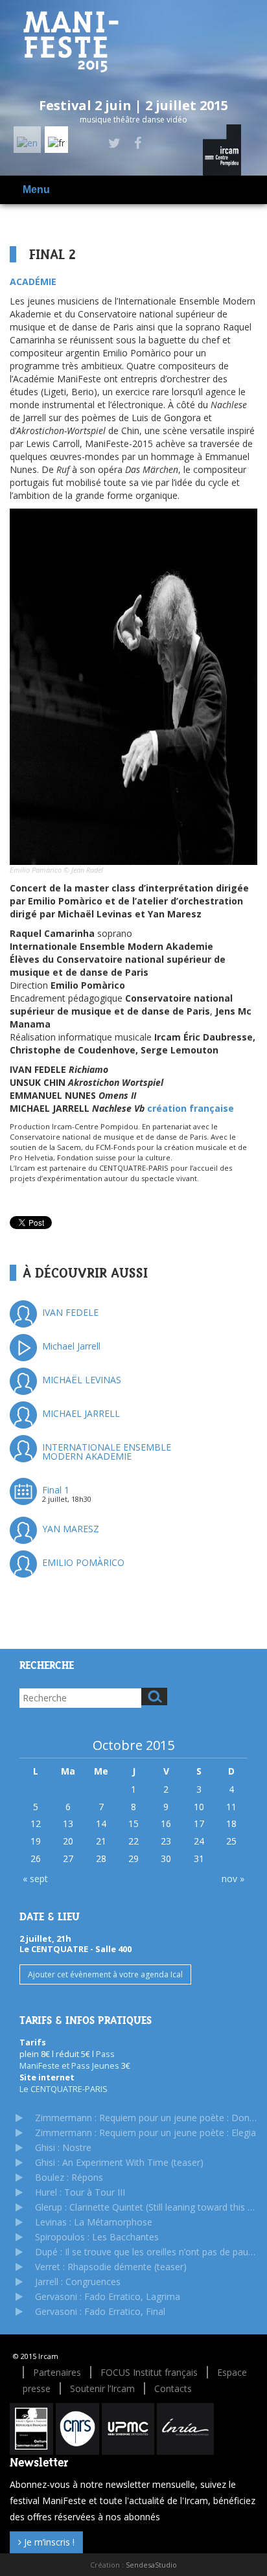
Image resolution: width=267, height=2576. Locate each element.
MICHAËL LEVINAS (82, 1380)
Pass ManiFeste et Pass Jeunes (70, 2060)
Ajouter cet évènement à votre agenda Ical (105, 1974)
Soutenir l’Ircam (102, 2388)
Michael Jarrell (71, 1346)
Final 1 (56, 1490)
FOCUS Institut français (149, 2372)
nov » (233, 1879)
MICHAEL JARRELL (81, 1413)
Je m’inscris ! (48, 2542)
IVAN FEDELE (70, 1312)
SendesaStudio (151, 2565)
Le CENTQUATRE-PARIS (64, 2089)
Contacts (173, 2388)
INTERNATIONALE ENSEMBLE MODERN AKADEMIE (107, 1452)
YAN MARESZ (71, 1529)
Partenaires (57, 2372)
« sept (35, 1879)
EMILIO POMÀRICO (83, 1562)
